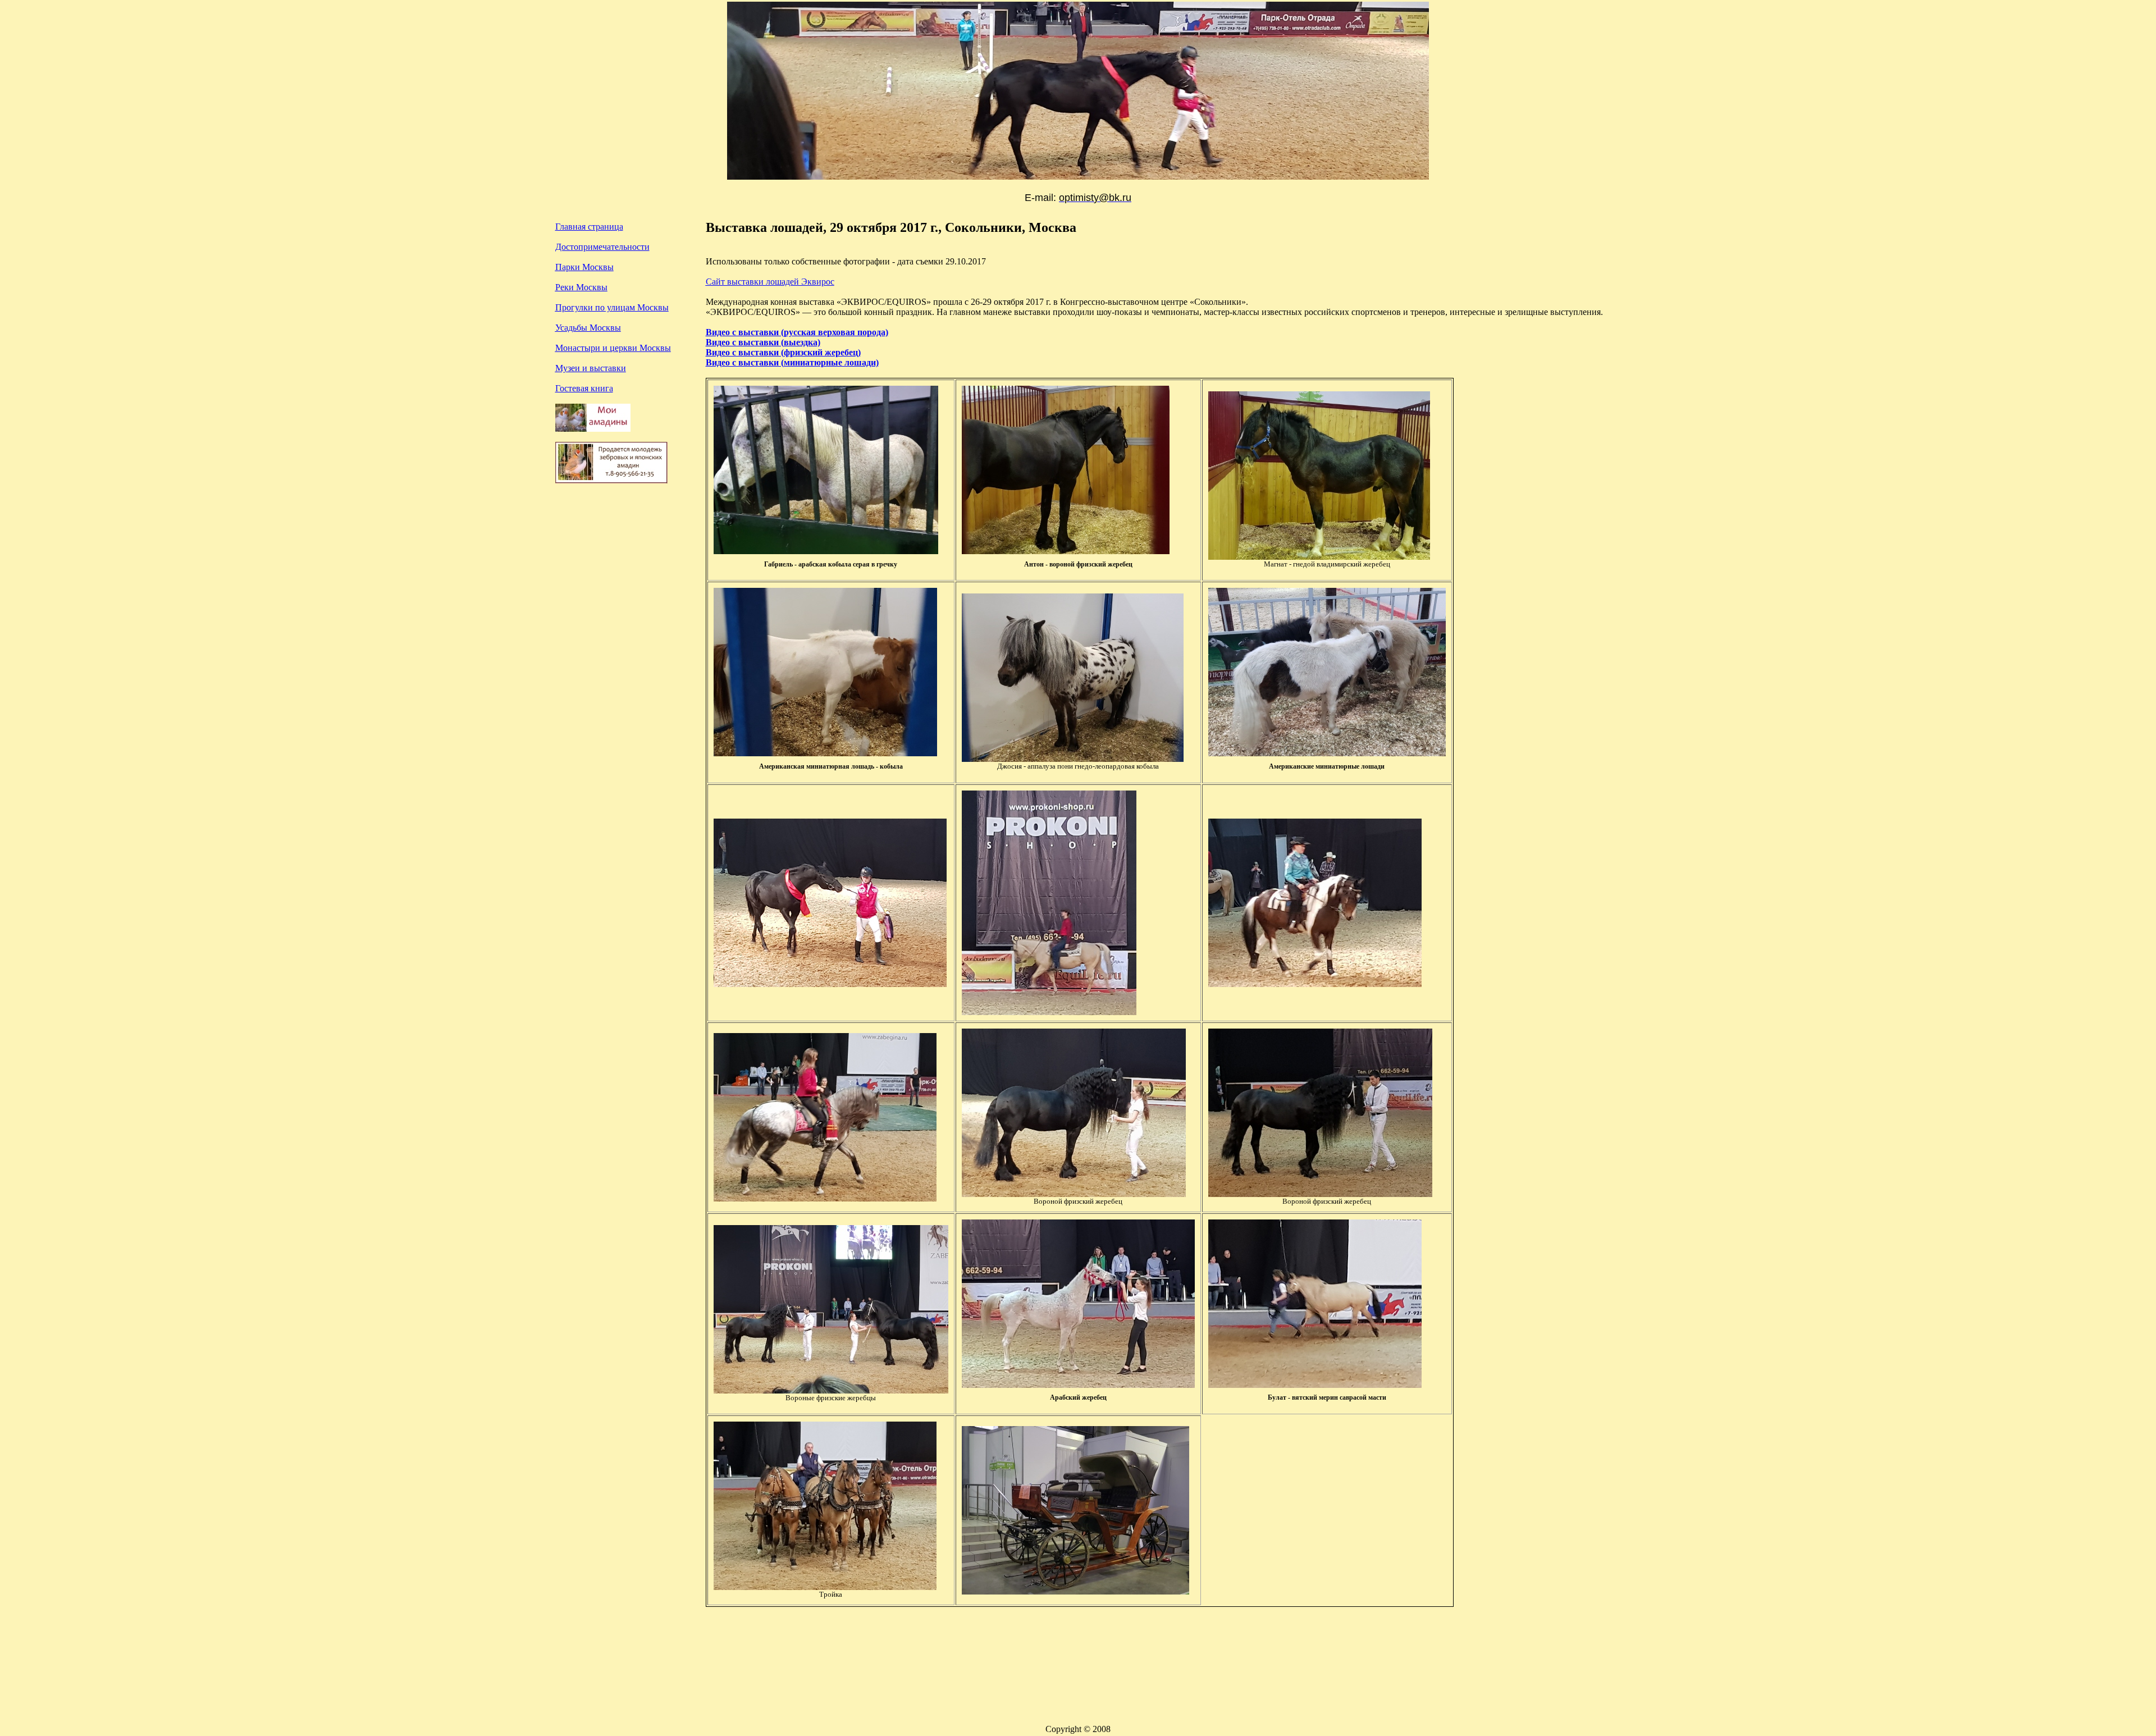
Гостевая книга (584, 388)
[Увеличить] (1319, 557)
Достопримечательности (602, 247)
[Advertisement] (623, 608)
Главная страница (589, 227)
